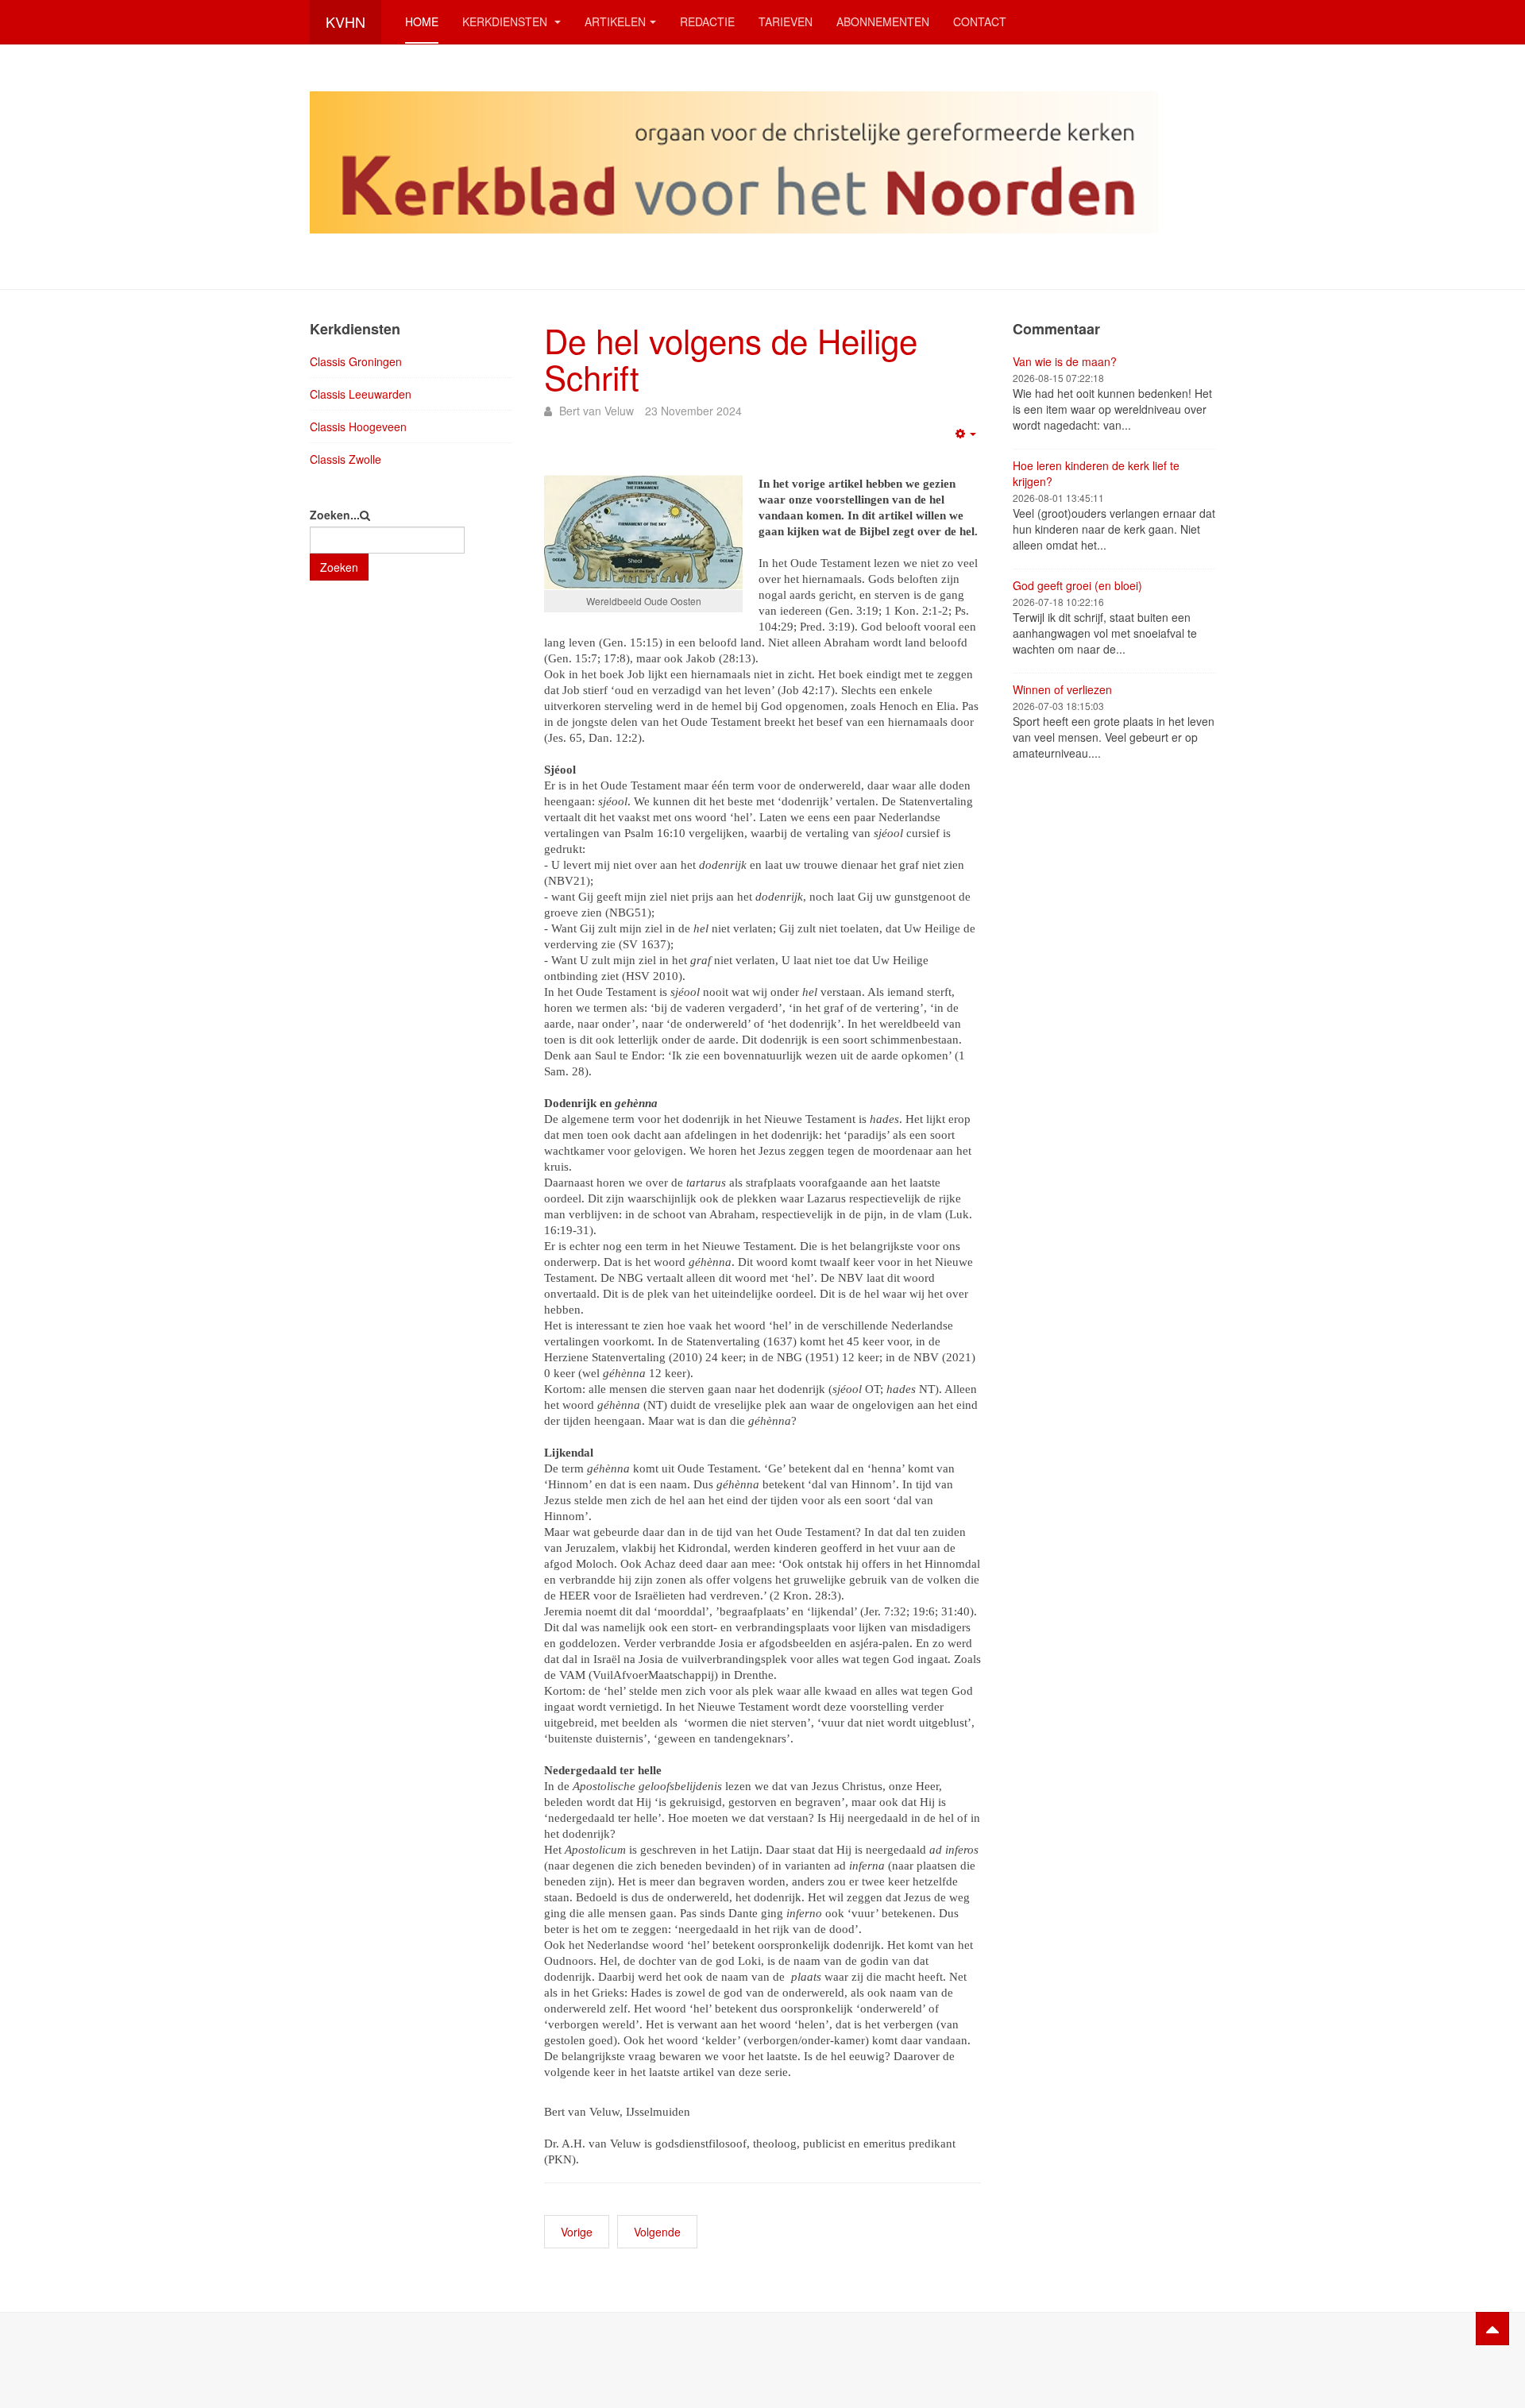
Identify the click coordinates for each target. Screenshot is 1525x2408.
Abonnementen (883, 21)
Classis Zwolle (346, 459)
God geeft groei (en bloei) (1077, 585)
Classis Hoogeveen (358, 426)
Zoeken (339, 567)
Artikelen (615, 21)
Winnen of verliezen (1062, 689)
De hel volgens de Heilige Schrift (731, 358)
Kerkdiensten (506, 21)
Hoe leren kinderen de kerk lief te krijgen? (1096, 473)
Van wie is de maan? (1065, 361)
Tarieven (786, 21)
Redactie (707, 21)
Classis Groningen (356, 361)
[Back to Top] (1492, 2329)
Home (422, 21)
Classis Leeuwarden (361, 394)
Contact (980, 21)
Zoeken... (335, 515)
